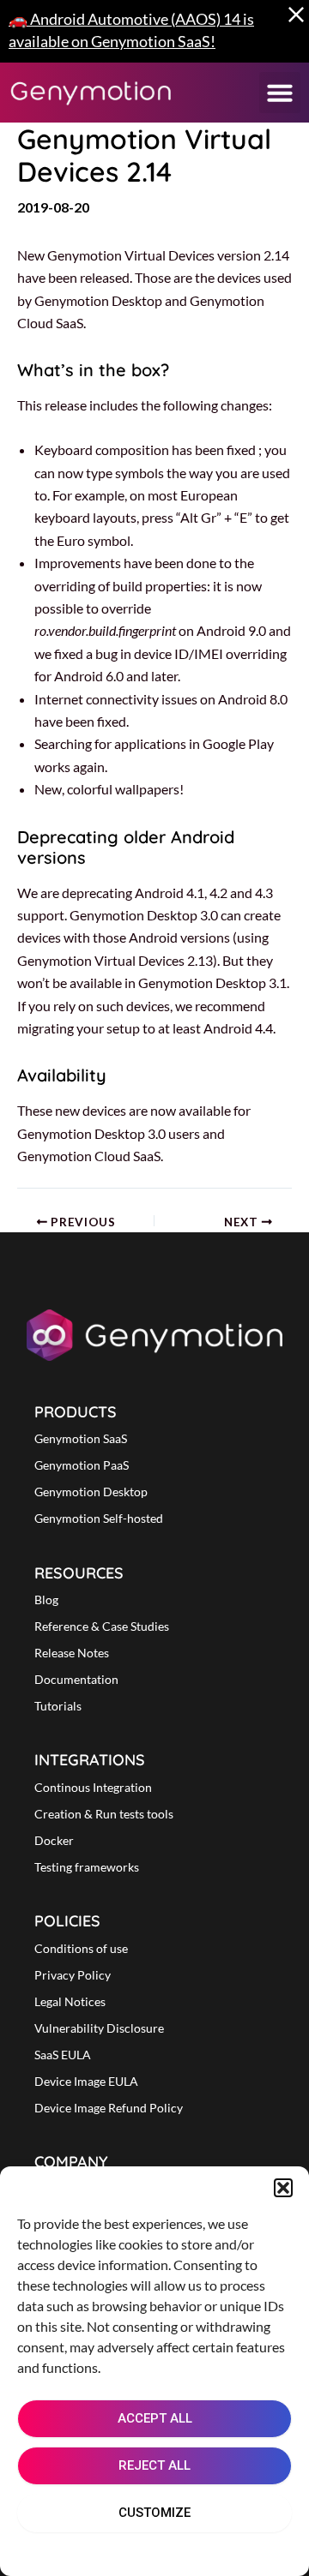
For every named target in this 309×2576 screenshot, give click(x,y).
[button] (283, 2188)
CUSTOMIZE (154, 2513)
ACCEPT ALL (155, 2418)
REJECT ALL (154, 2465)
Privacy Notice (195, 2552)
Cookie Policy (103, 2552)
